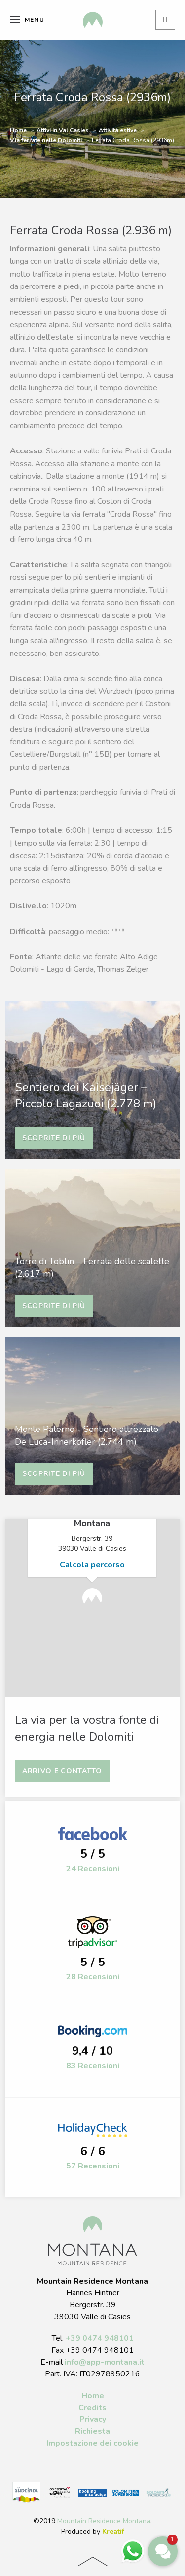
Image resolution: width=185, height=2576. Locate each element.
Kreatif (113, 2531)
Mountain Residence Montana (104, 2521)
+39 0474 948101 (100, 2338)
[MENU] (15, 20)
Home (18, 130)
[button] (163, 2551)
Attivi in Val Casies (63, 130)
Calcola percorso (92, 1565)
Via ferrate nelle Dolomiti (46, 140)
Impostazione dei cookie (92, 2443)
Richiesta (92, 2431)
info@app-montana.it (105, 2362)
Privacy (93, 2419)
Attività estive (118, 130)
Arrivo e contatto (62, 1771)
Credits (92, 2408)
